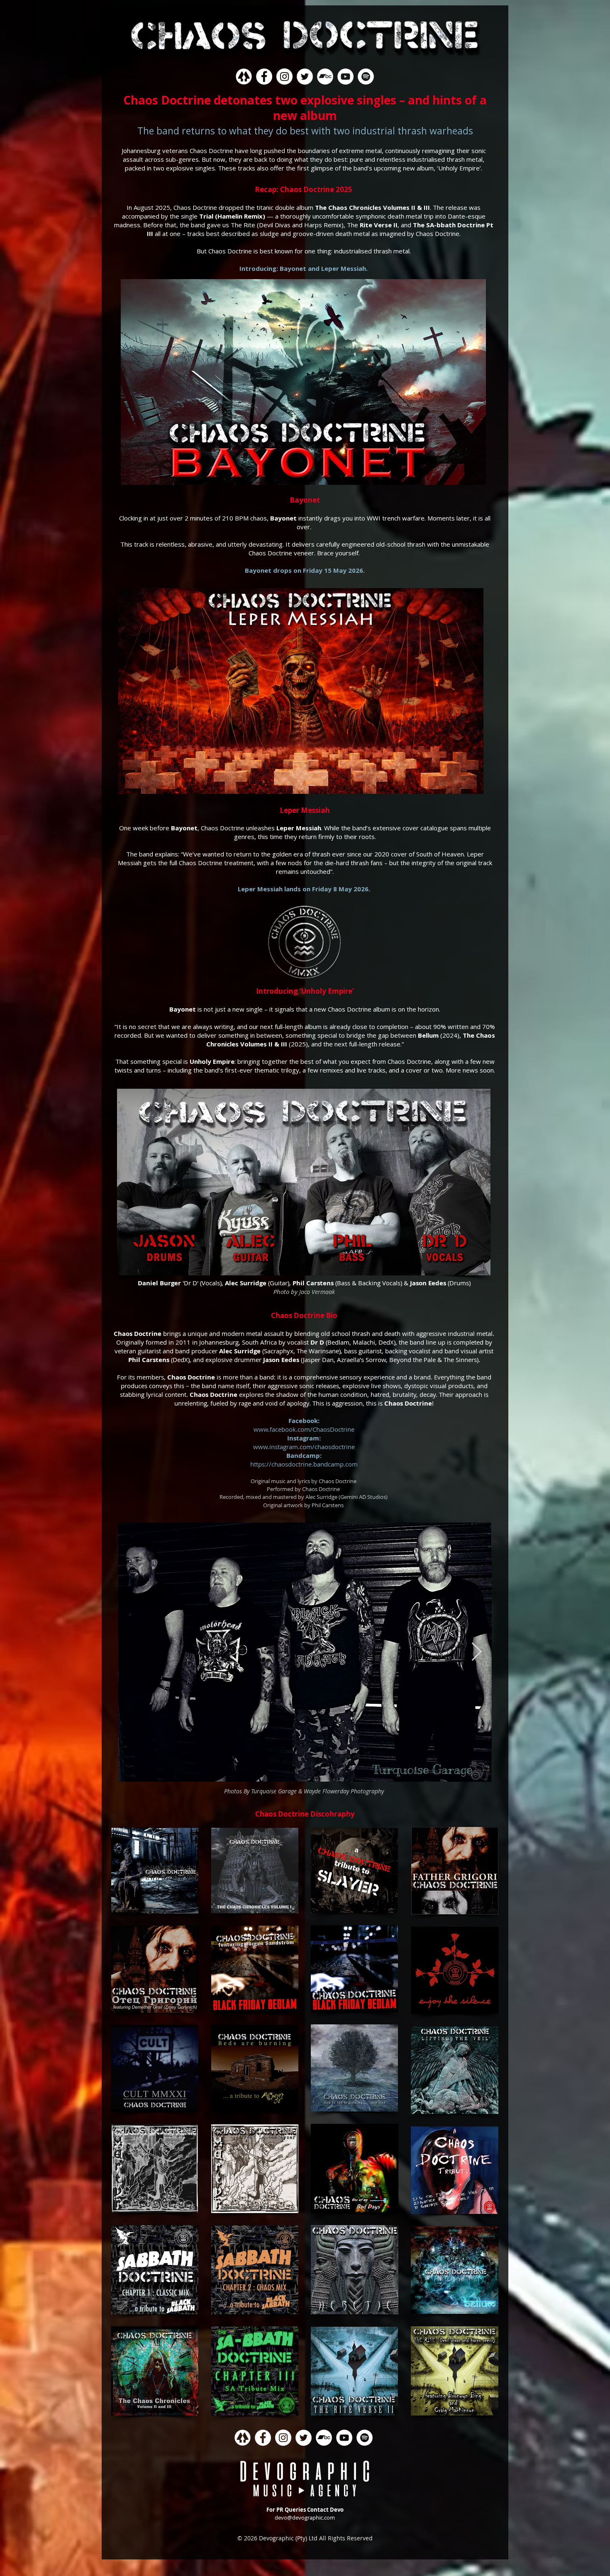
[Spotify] (366, 77)
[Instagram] (284, 77)
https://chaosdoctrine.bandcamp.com (304, 1464)
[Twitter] (305, 77)
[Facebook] (264, 77)
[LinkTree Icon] (244, 77)
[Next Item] (476, 1652)
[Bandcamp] (325, 77)
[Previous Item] (134, 1652)
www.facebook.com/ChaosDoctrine (304, 1429)
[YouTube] (345, 77)
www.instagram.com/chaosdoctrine (304, 1447)
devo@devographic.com (305, 2518)
